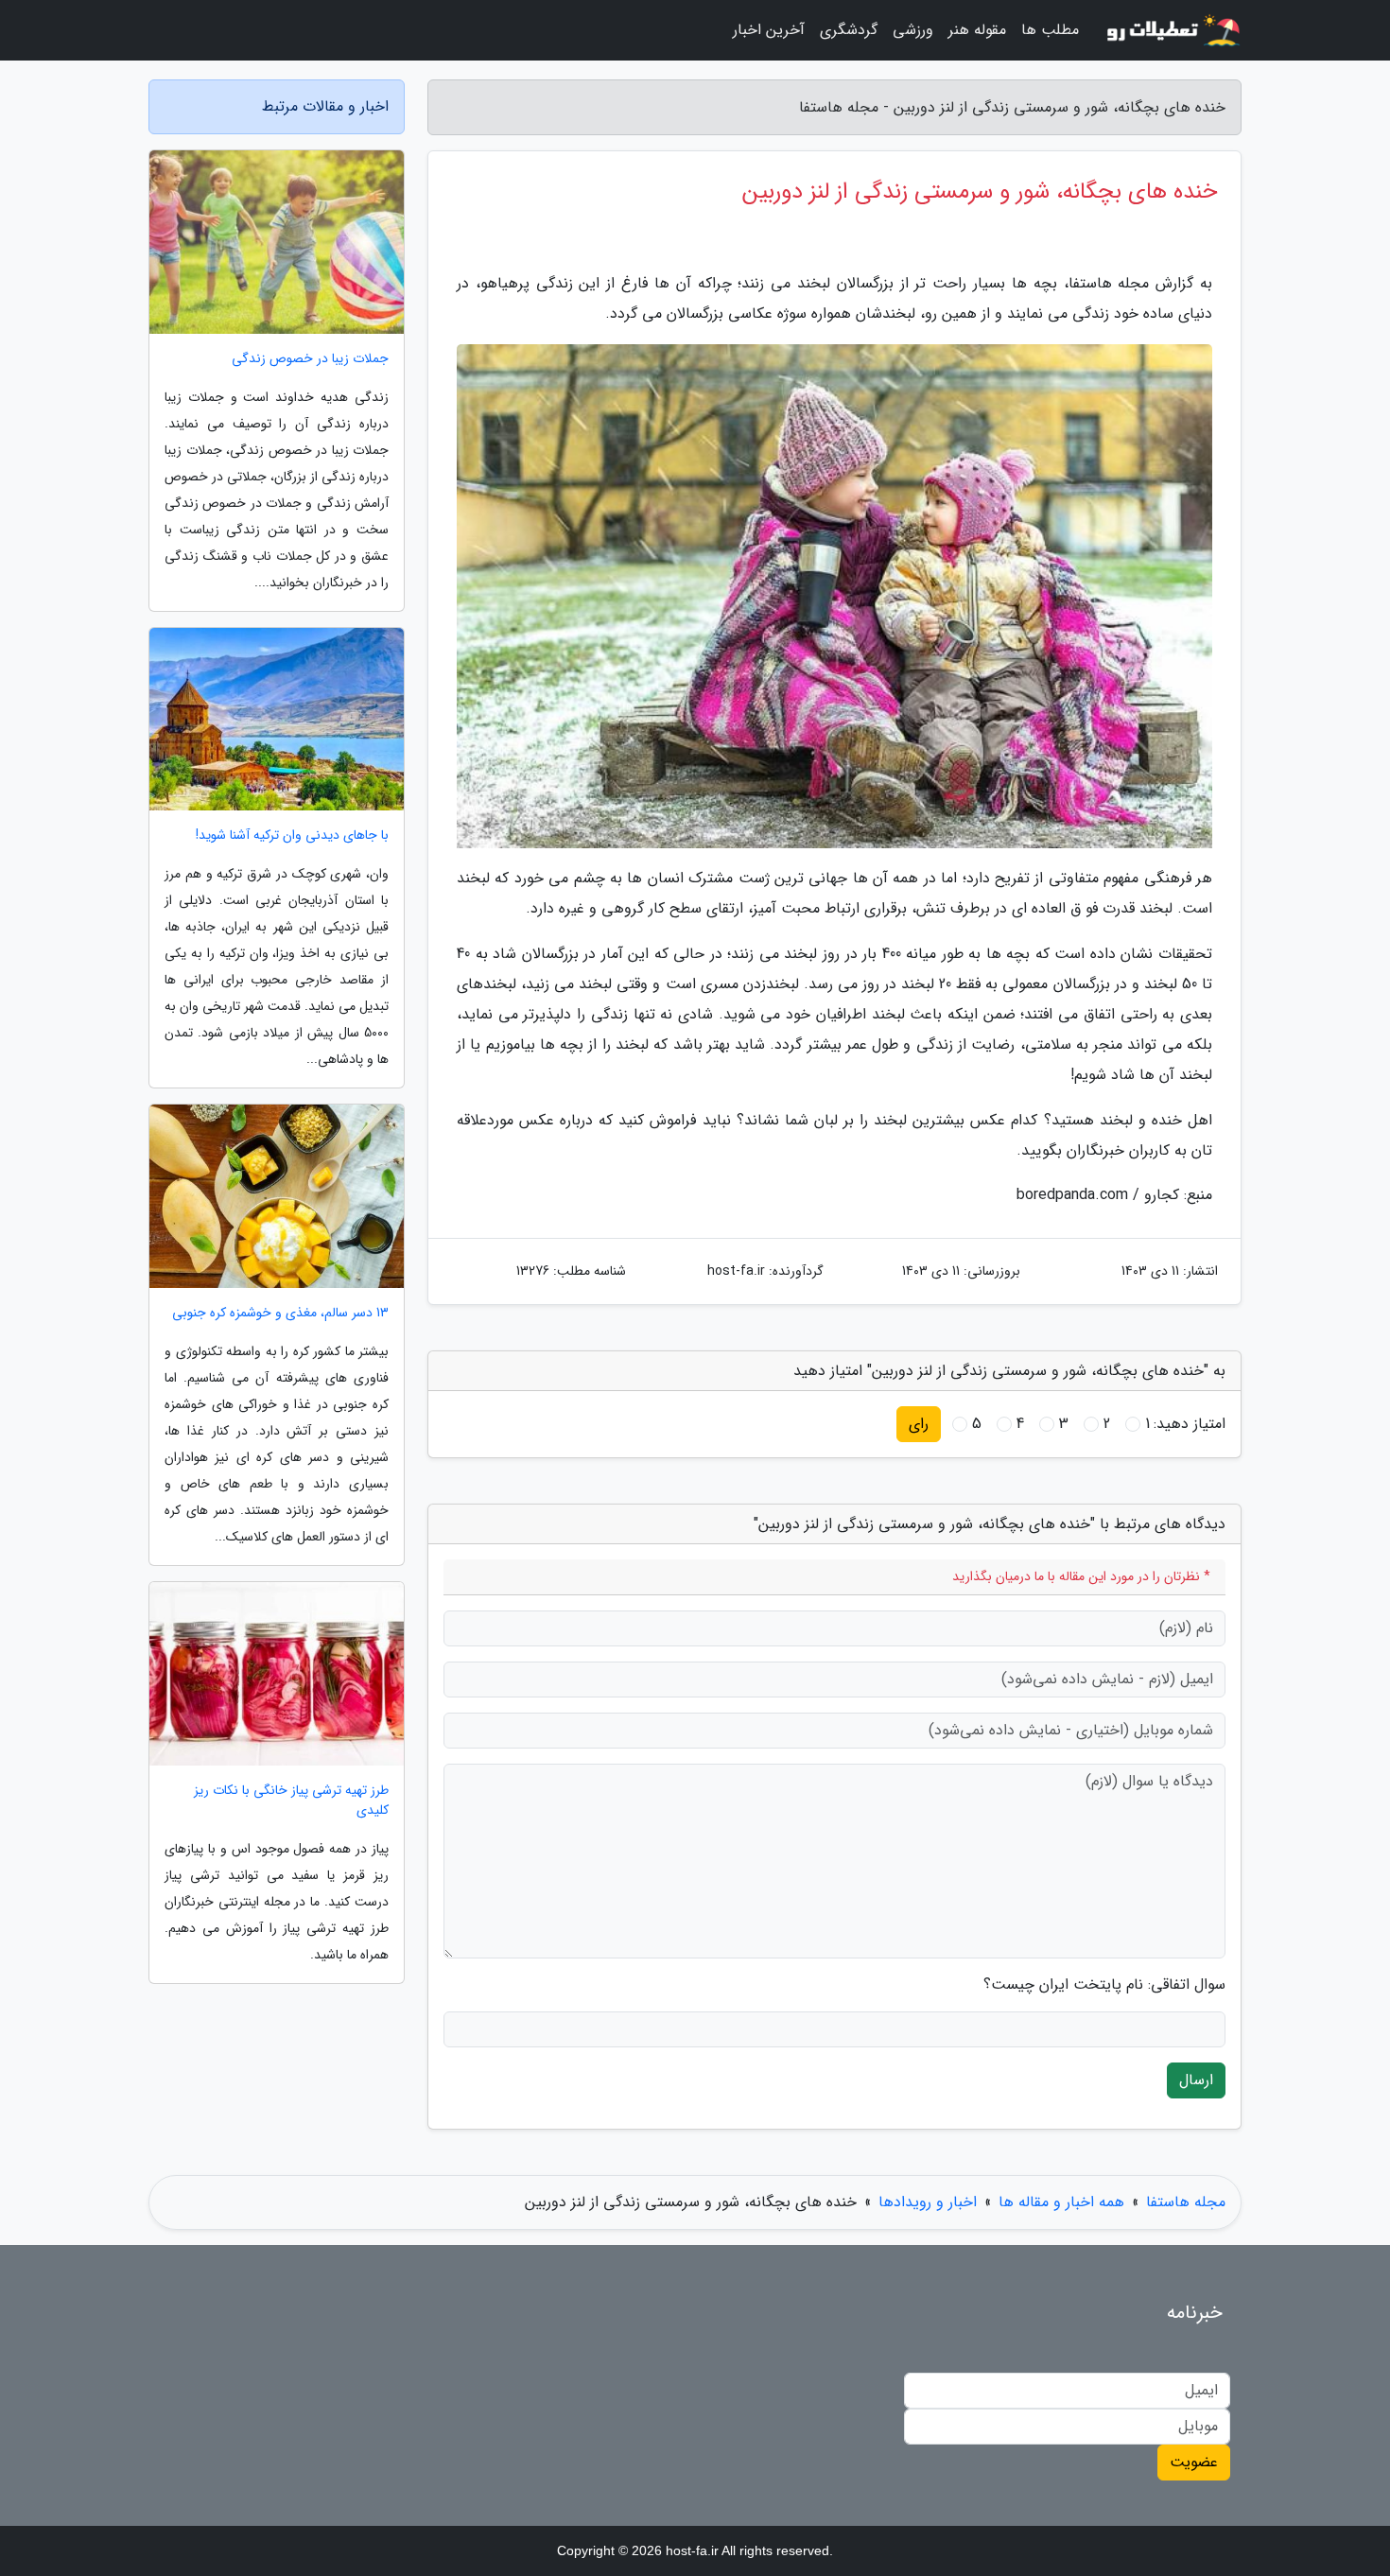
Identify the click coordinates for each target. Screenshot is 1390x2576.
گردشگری (849, 30)
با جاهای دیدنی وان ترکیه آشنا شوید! (292, 835)
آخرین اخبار (769, 30)
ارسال (1196, 2080)
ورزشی (913, 30)
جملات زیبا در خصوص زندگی (310, 359)
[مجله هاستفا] (1172, 30)
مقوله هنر (977, 30)
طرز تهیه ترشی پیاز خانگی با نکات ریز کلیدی (291, 1801)
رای (919, 1424)
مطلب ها (1050, 30)
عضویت (1194, 2462)
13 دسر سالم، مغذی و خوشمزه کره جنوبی (280, 1313)
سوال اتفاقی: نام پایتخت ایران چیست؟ (1104, 1985)
